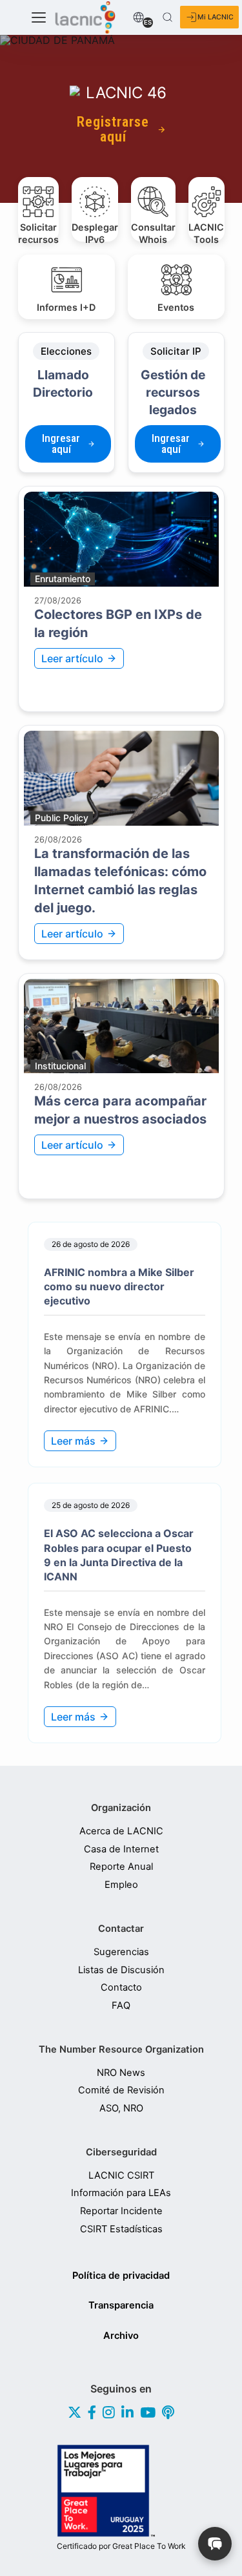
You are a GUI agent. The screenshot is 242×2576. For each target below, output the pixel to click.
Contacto (121, 1988)
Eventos (176, 307)
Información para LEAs (121, 2193)
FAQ (121, 2006)
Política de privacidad (121, 2276)
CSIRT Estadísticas (121, 2229)
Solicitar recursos (38, 232)
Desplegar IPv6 (95, 232)
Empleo (121, 1885)
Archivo (121, 2336)
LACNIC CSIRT (121, 2176)
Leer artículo (72, 658)
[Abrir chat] (215, 2544)
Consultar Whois (153, 232)
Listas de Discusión (121, 1970)
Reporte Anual (121, 1867)
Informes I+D (66, 307)
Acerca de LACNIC (121, 1831)
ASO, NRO (121, 2109)
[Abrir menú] (39, 17)
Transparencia (121, 2305)
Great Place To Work (121, 2546)
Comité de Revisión (121, 2090)
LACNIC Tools (206, 232)
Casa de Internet (121, 1849)
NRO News (121, 2073)
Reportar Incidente (121, 2211)
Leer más (73, 1441)
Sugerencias (121, 1952)
